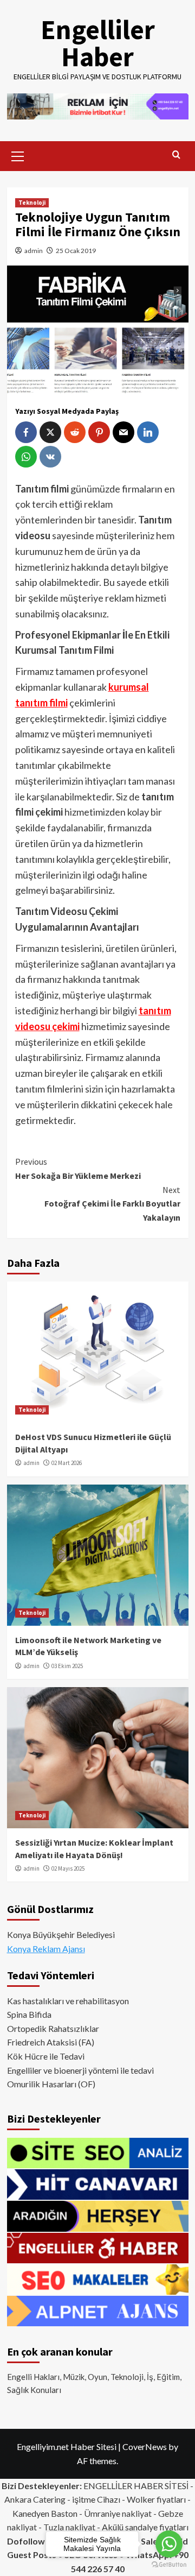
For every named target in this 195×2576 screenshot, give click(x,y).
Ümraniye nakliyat (118, 2513)
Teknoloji (32, 203)
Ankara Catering (35, 2499)
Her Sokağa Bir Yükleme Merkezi (78, 1169)
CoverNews (145, 2446)
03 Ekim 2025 (67, 1666)
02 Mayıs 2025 (68, 1868)
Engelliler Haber (98, 43)
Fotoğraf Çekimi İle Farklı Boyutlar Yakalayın (112, 1204)
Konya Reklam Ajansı (46, 1949)
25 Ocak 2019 (76, 251)
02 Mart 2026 (67, 1463)
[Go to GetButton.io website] (169, 2565)
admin (34, 251)
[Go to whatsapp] (169, 2544)
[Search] (176, 155)
